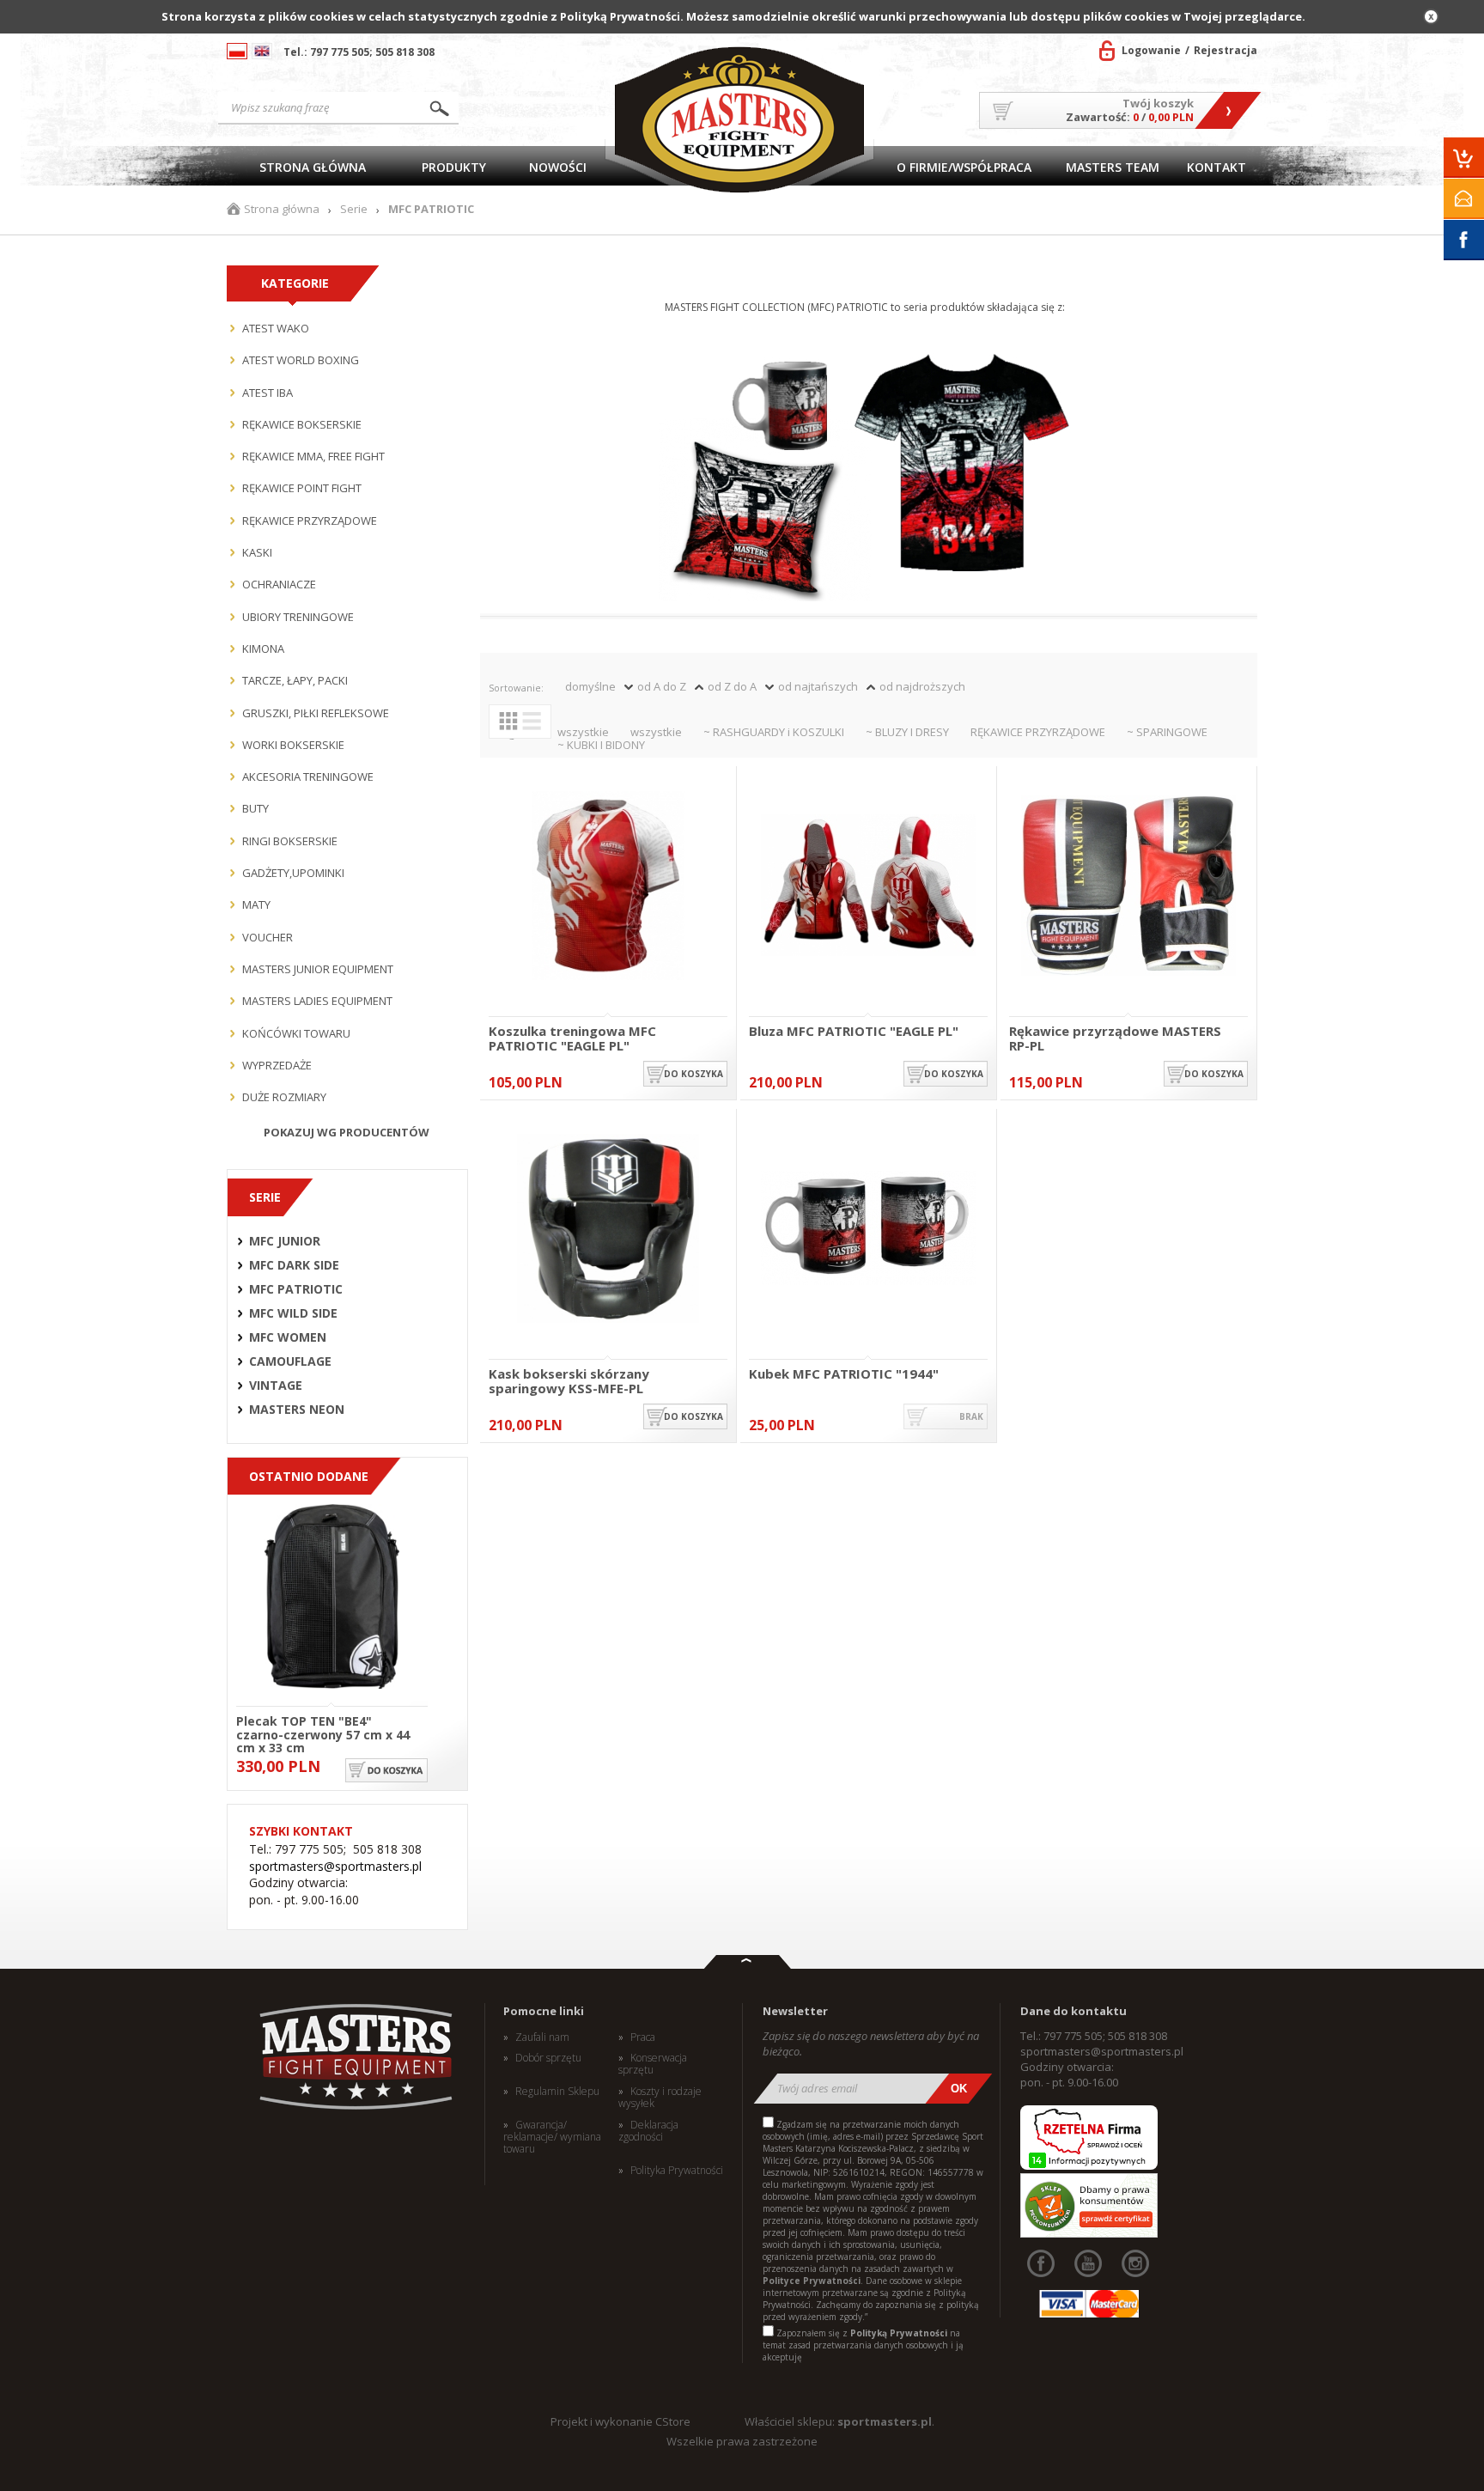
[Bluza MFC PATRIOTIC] (868, 887)
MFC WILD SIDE (293, 1313)
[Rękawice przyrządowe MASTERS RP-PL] (1128, 887)
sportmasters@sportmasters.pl (335, 1866)
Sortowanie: (516, 688)
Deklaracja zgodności (648, 2132)
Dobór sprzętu (548, 2058)
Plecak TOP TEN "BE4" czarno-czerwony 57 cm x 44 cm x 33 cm (323, 1733)
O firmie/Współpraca (964, 167)
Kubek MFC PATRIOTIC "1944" (844, 1374)
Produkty (454, 167)
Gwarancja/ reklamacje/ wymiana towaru (552, 2138)
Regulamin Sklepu (557, 2092)
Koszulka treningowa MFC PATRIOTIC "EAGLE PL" (572, 1038)
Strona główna (313, 167)
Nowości (558, 167)
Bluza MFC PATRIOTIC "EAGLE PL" (854, 1032)
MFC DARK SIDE (294, 1265)
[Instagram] (1135, 2263)
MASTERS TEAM (1113, 167)
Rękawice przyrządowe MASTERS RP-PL (1115, 1038)
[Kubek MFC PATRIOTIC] (868, 1230)
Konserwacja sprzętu (653, 2065)
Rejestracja (1226, 50)
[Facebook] (1041, 2263)
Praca (643, 2037)
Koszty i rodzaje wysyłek (660, 2098)
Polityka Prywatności (677, 2171)
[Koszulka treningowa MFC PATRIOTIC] (608, 887)
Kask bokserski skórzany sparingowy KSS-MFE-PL (569, 1381)
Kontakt (1216, 167)
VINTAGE (276, 1386)
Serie (354, 209)
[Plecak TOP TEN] (332, 1598)
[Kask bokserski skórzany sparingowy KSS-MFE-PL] (608, 1230)
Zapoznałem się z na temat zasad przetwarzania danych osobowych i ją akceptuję (863, 2345)
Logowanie (1151, 50)
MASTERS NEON (297, 1410)
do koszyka (693, 1074)
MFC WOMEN (288, 1337)
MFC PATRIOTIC (296, 1289)
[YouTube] (1088, 2263)
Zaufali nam (542, 2037)
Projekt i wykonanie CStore (620, 2421)
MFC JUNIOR (285, 1241)
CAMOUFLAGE (290, 1361)
